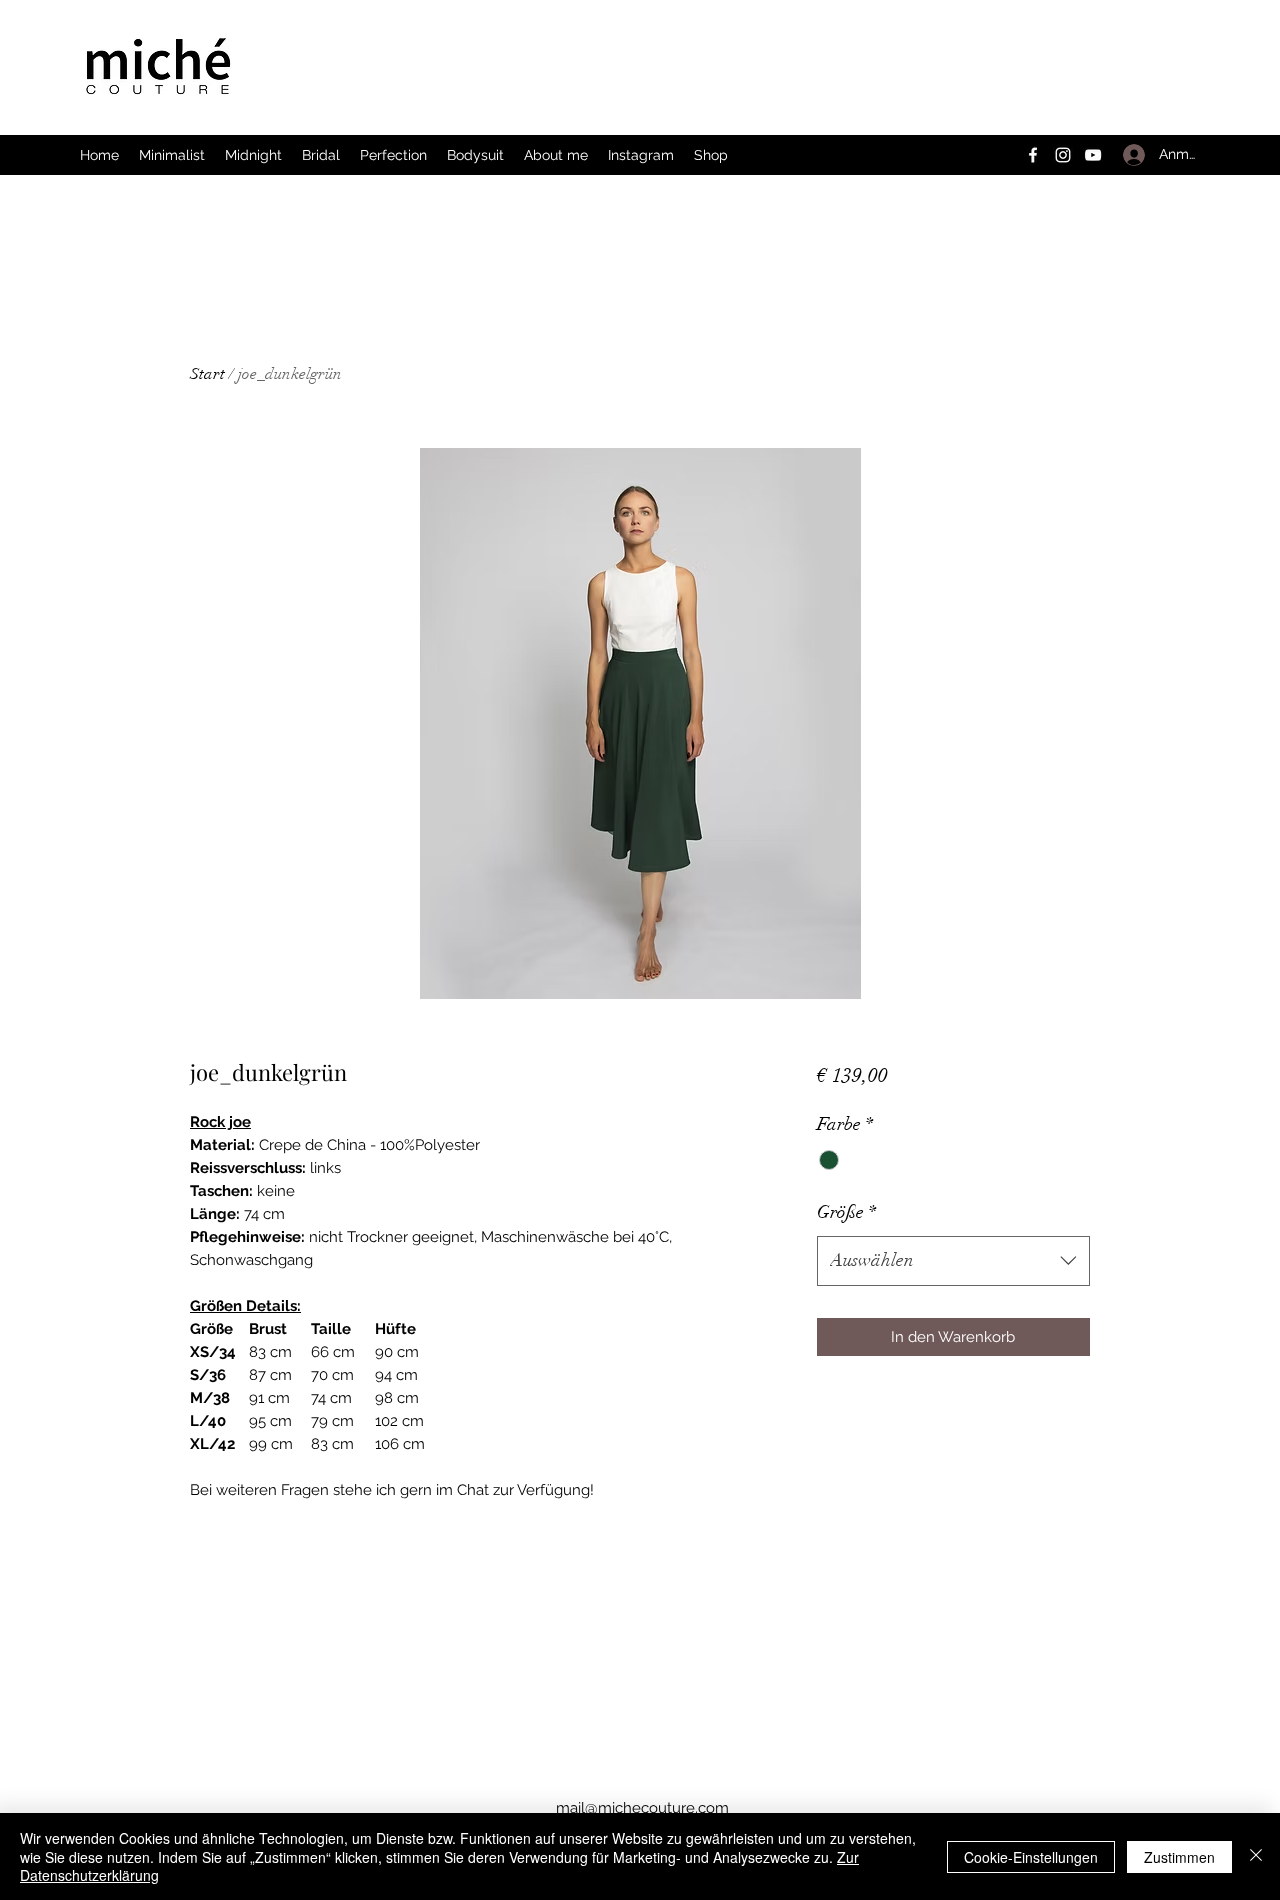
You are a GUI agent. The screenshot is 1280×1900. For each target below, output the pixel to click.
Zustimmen (1179, 1857)
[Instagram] (1063, 155)
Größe (846, 1212)
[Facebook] (1033, 155)
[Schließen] (1256, 1856)
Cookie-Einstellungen (1031, 1857)
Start (207, 374)
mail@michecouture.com (642, 1808)
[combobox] (953, 1261)
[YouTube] (1093, 155)
